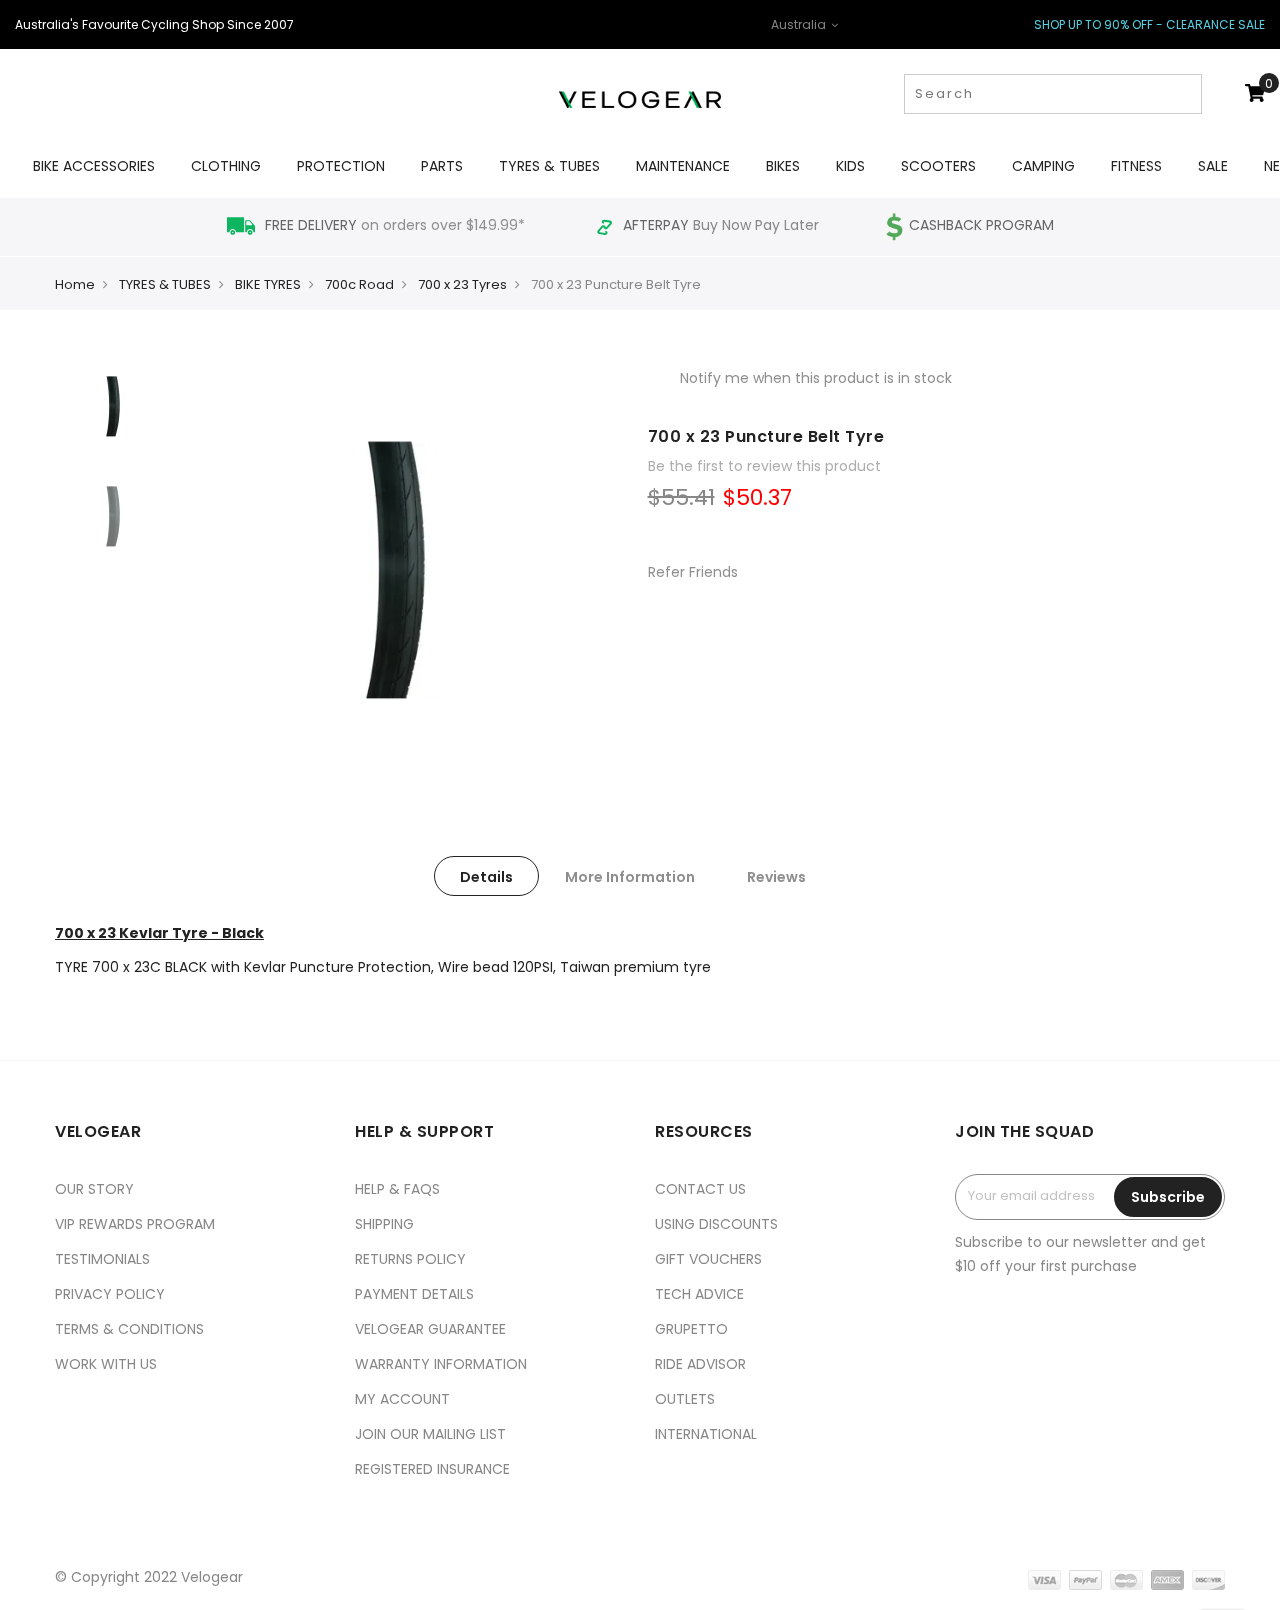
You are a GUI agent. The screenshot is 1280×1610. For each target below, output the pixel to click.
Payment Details (414, 1294)
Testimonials (102, 1259)
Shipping (384, 1224)
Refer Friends (693, 572)
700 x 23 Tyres (462, 284)
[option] (115, 405)
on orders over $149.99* (397, 225)
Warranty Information (441, 1364)
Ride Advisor (700, 1364)
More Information (630, 877)
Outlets (685, 1399)
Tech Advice (699, 1294)
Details (486, 877)
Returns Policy (410, 1259)
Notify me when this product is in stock (816, 378)
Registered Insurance (432, 1469)
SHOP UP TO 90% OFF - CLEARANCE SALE (1149, 24)
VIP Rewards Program (135, 1224)
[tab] (486, 876)
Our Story (94, 1189)
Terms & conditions (129, 1329)
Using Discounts (716, 1224)
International (706, 1434)
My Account (402, 1399)
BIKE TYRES (268, 284)
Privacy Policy (110, 1294)
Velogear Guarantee (430, 1329)
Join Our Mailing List (430, 1434)
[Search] (1184, 94)
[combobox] (1053, 94)
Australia (800, 24)
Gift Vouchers (708, 1259)
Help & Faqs (397, 1189)
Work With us (106, 1364)
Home (75, 284)
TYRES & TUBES (165, 284)
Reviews (776, 877)
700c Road (359, 284)
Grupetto (691, 1329)
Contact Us (700, 1189)
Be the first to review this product (764, 466)
